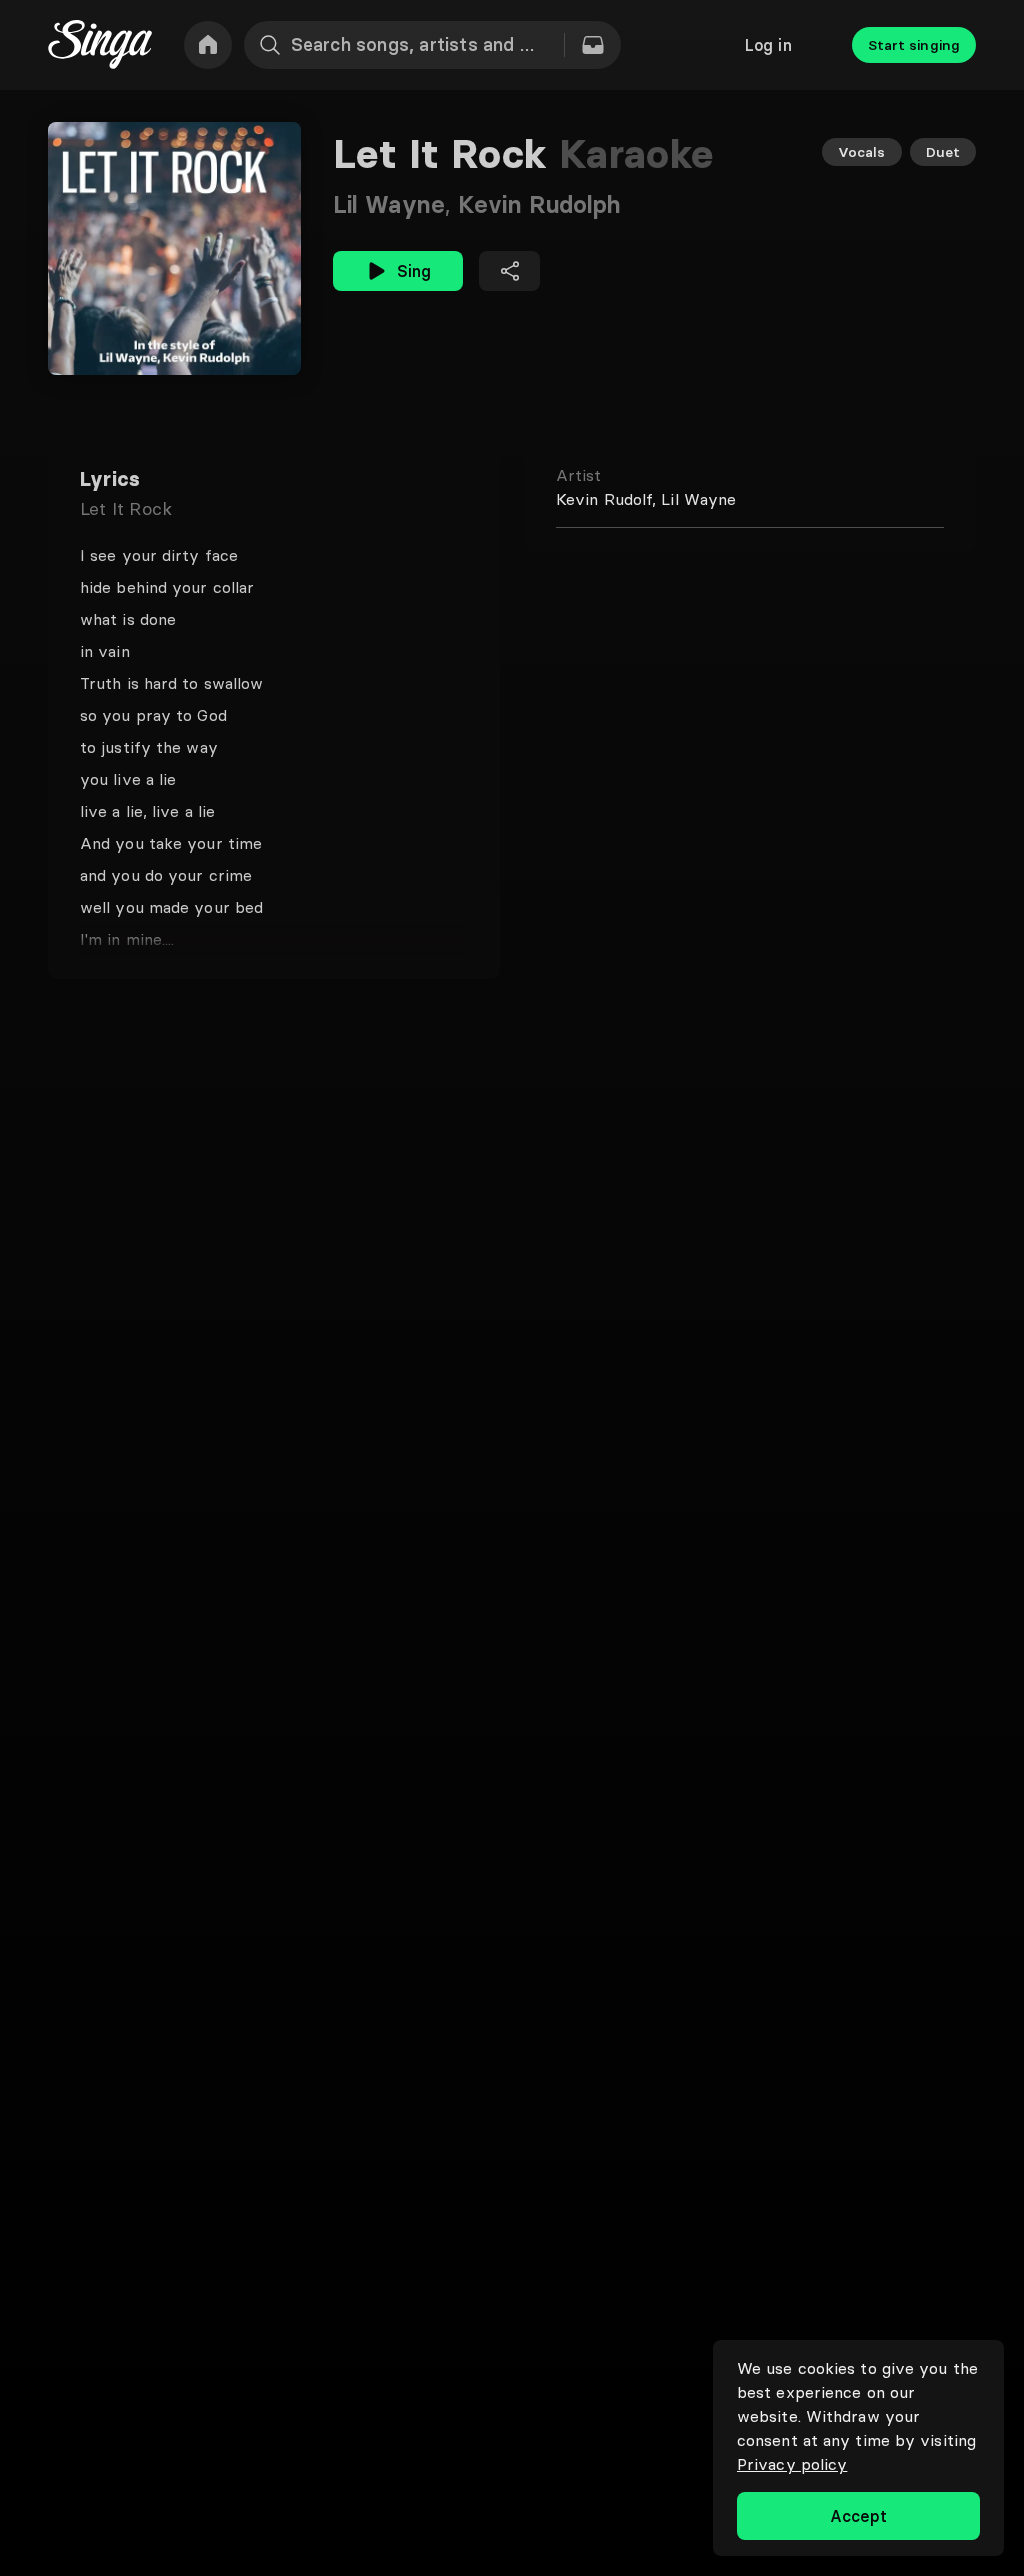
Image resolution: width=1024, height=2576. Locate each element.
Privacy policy (792, 2464)
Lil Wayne (395, 204)
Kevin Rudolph (539, 204)
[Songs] (593, 45)
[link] (208, 45)
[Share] (509, 271)
